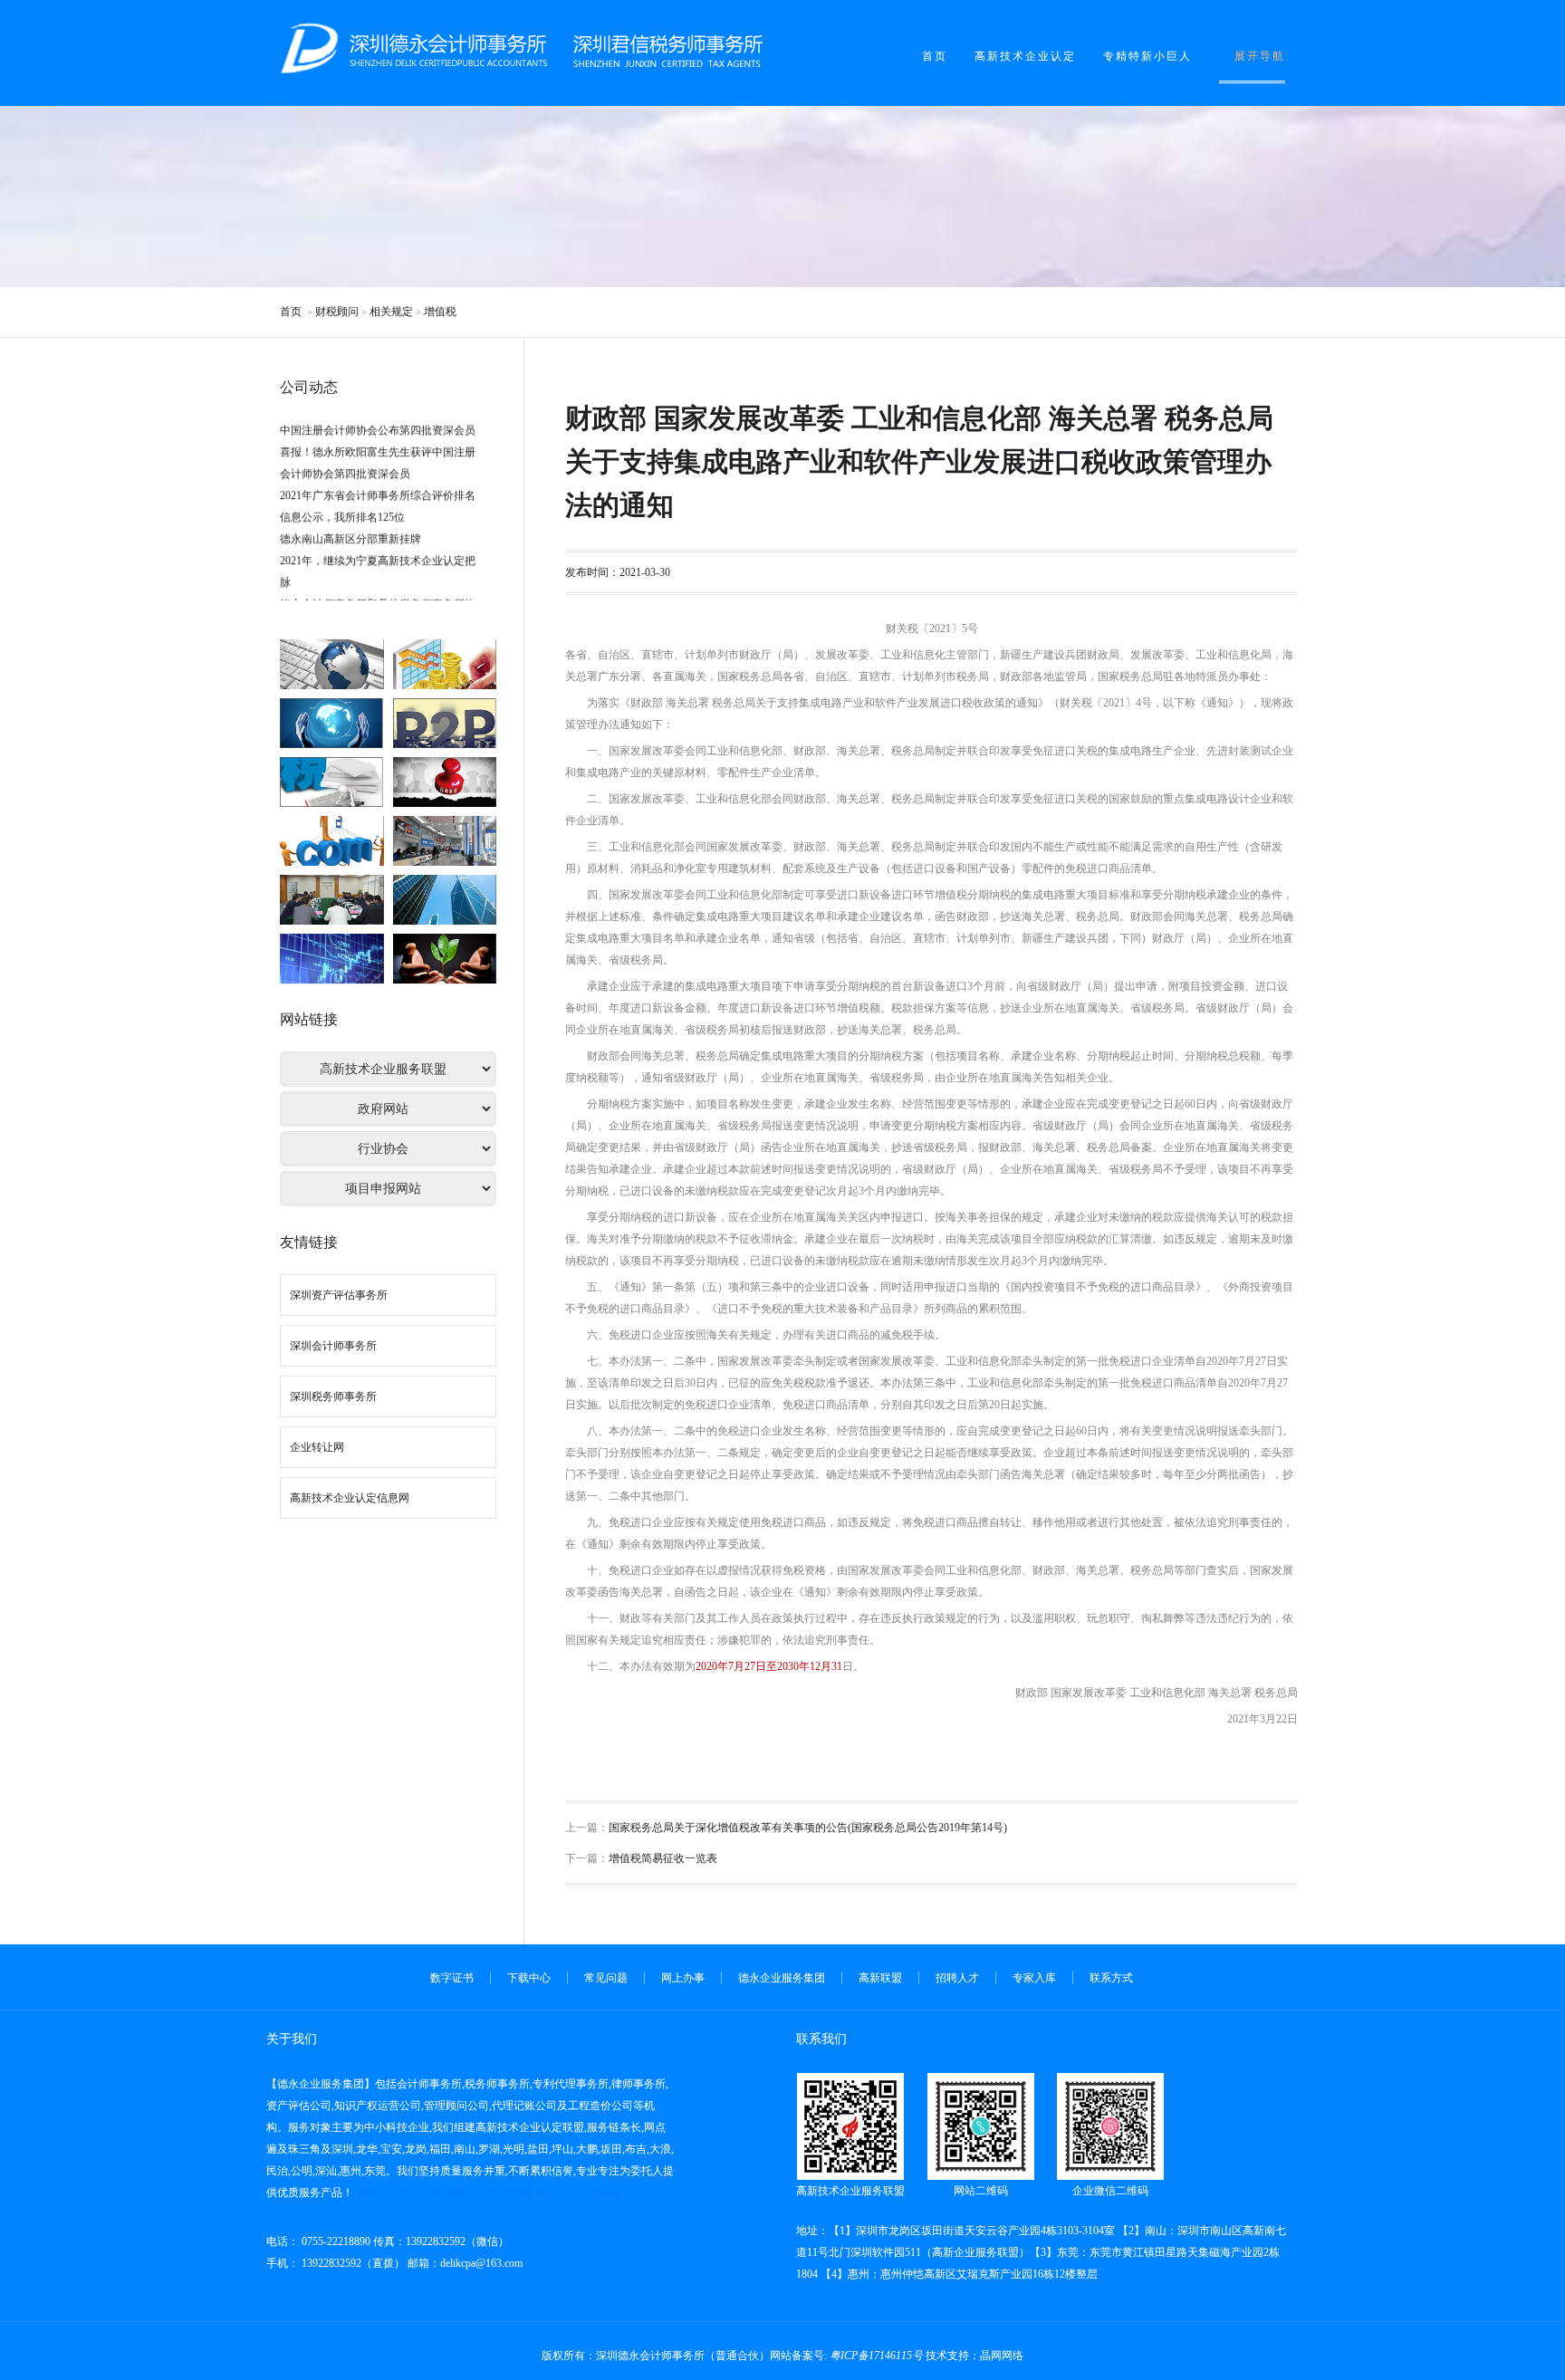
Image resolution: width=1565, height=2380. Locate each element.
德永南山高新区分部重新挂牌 (350, 512)
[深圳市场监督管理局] (445, 841)
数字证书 (452, 1978)
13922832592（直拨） (352, 2263)
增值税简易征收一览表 (663, 1858)
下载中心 (529, 1978)
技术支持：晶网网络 (975, 2356)
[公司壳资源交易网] (332, 959)
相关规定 (391, 312)
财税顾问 (337, 312)
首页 (935, 56)
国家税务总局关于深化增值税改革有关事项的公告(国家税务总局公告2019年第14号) (808, 1828)
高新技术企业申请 (399, 2193)
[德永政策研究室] (445, 959)
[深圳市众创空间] (332, 900)
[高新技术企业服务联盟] (445, 900)
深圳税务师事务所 (333, 1396)
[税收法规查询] (332, 782)
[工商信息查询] (445, 723)
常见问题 (606, 1978)
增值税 (440, 312)
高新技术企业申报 (489, 2193)
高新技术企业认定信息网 (350, 1498)
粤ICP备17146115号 (876, 2356)
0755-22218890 (335, 2241)
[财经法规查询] (445, 664)
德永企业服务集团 (782, 1978)
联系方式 (1111, 1978)
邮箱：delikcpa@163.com (465, 2263)
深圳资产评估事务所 (339, 1295)
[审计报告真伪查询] (332, 841)
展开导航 (1260, 56)
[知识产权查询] (332, 723)
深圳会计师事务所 (333, 1346)
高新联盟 (880, 1978)
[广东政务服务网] (445, 782)
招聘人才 (957, 1978)
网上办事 (683, 1978)
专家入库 (1034, 1978)
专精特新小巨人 (1147, 56)
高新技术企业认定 (1025, 56)
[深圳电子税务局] (332, 664)
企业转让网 (317, 1447)
